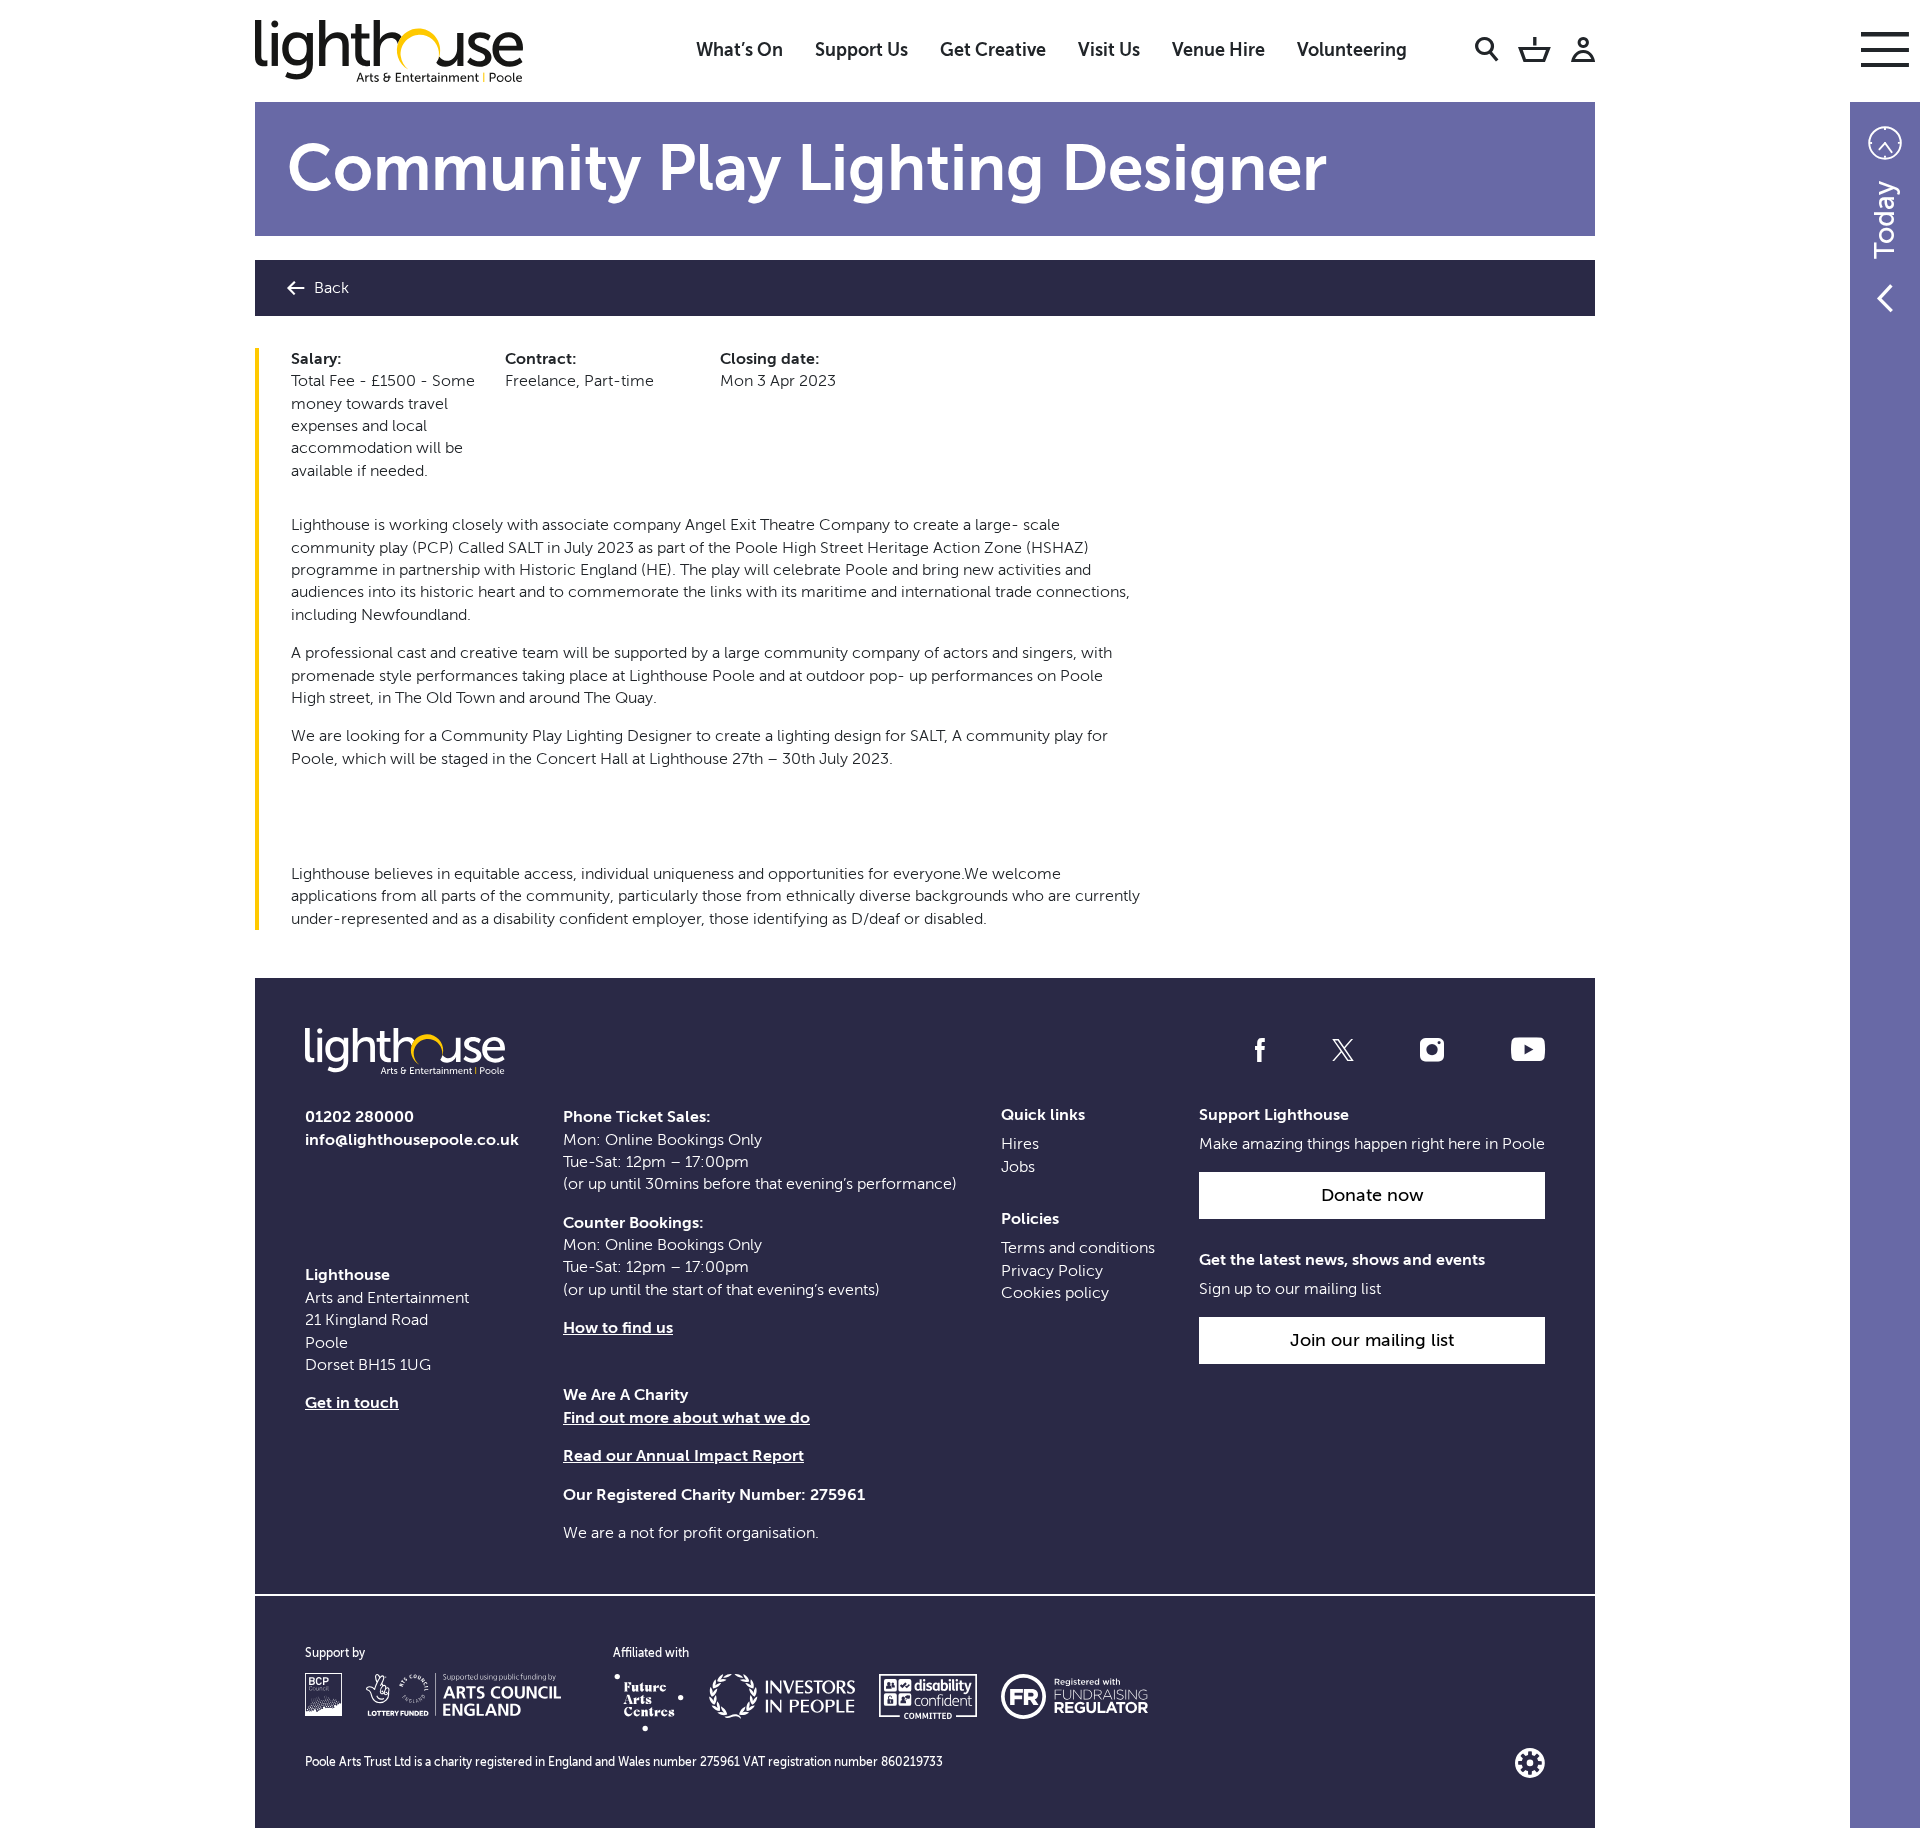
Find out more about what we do (686, 1418)
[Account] (1583, 53)
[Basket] (1534, 53)
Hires (1020, 1144)
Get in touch (352, 1403)
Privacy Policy (1052, 1271)
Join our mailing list (1372, 1340)
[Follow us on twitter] (1343, 1050)
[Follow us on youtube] (1528, 1050)
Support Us (861, 50)
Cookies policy (1055, 1293)
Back (329, 288)
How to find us (618, 1328)
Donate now (1372, 1195)
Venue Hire (1218, 50)
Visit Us (1109, 50)
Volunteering (1352, 50)
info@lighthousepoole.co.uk (412, 1140)
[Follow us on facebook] (1260, 1050)
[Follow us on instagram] (1432, 1050)
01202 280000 (359, 1117)
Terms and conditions (1078, 1248)
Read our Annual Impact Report (683, 1456)
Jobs (1018, 1167)
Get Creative (993, 50)
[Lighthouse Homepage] (405, 50)
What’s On (739, 50)
